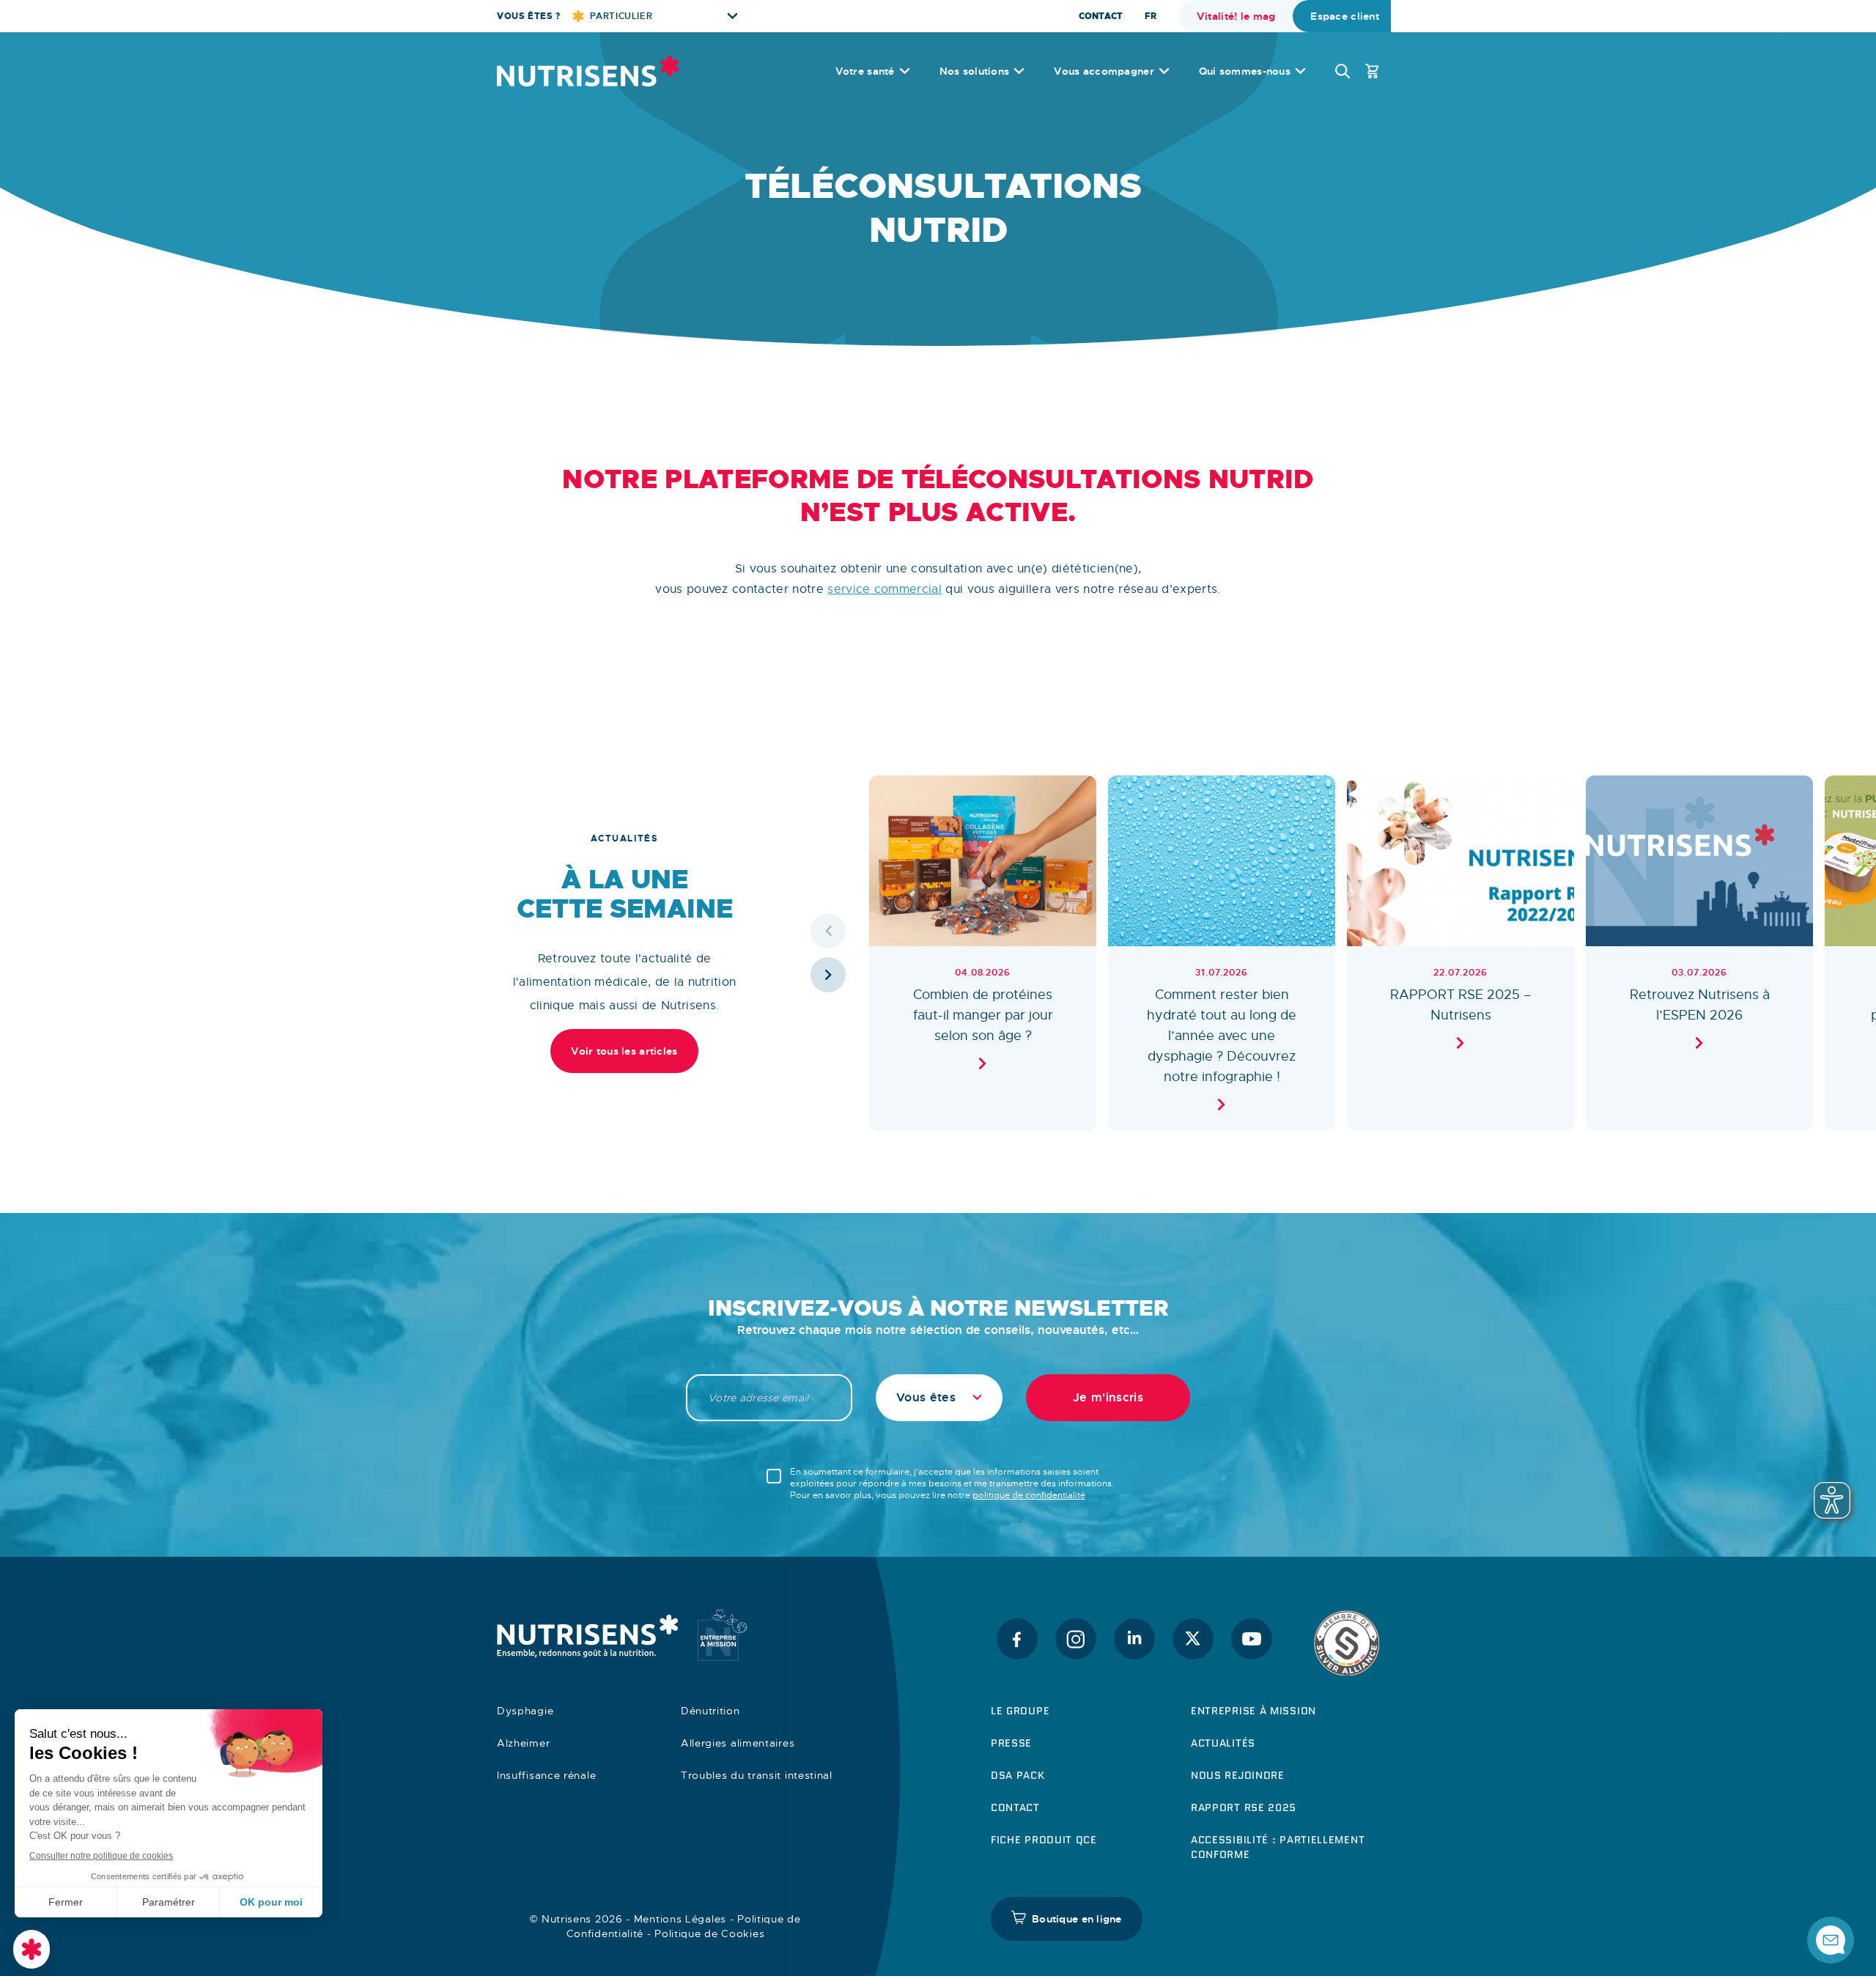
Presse (1011, 1743)
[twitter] (1193, 1639)
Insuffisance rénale (546, 1775)
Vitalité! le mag (1236, 16)
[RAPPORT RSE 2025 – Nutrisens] (1460, 953)
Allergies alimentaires (738, 1743)
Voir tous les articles (624, 1051)
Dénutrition (710, 1711)
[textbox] (939, 1398)
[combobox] (939, 1398)
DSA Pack (1018, 1775)
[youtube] (1252, 1639)
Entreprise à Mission (1253, 1711)
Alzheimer (523, 1743)
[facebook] (1017, 1639)
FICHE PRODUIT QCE (1044, 1840)
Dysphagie (525, 1711)
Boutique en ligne (1077, 1919)
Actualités (1223, 1743)
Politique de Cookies (709, 1933)
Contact (1101, 16)
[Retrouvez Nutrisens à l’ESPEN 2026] (1699, 953)
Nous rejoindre (1238, 1775)
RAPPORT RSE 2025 (1244, 1807)
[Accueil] (588, 71)
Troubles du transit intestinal (757, 1775)
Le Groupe (1020, 1711)
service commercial (885, 589)
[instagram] (1076, 1639)
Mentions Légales (680, 1919)
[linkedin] (1134, 1639)
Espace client (1345, 16)
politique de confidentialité (1029, 1495)
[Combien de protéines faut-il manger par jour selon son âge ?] (983, 953)
